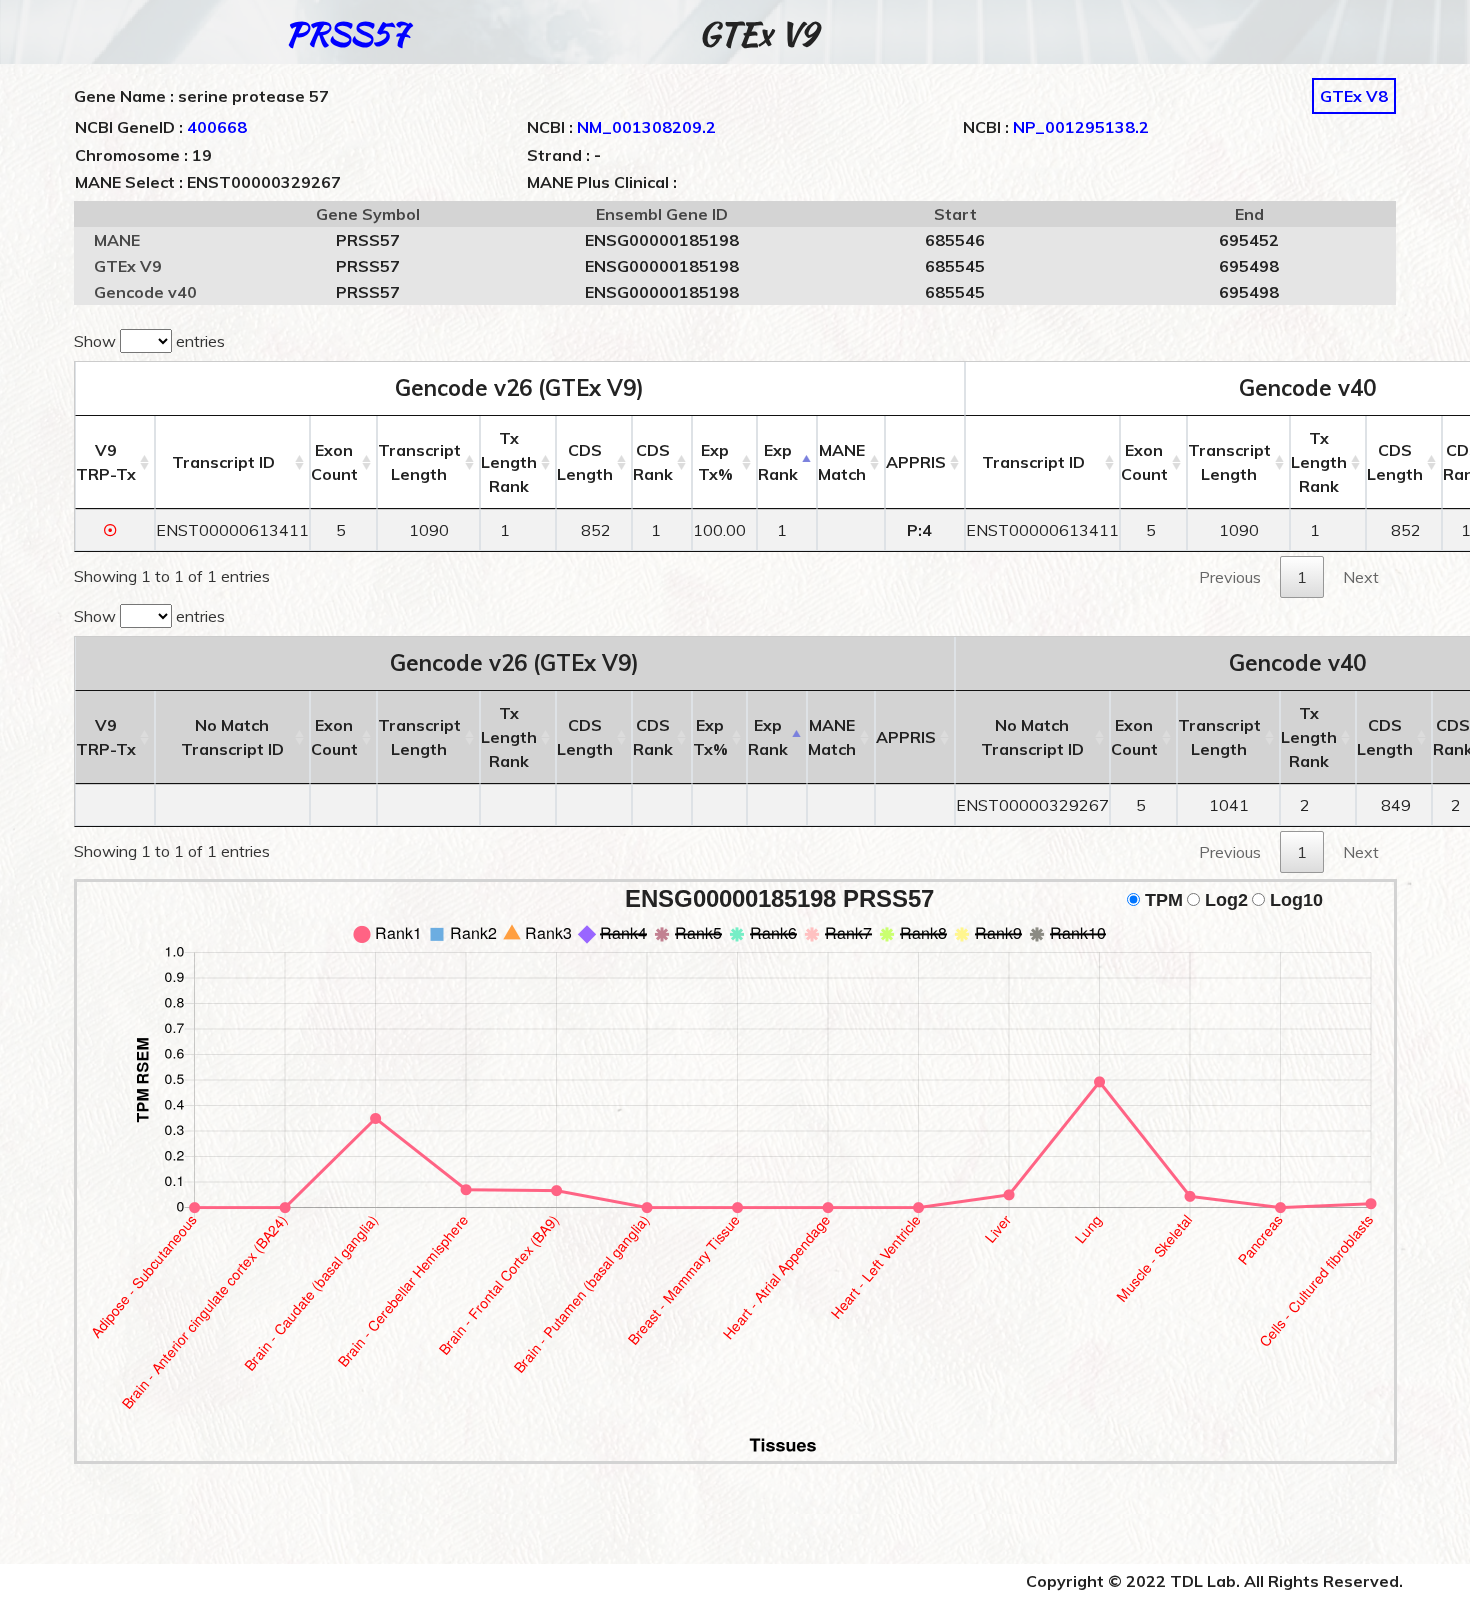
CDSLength (585, 462)
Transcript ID (223, 462)
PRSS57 (346, 33)
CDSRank (653, 462)
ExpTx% (715, 462)
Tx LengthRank (509, 462)
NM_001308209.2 (646, 127)
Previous (1230, 577)
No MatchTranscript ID (232, 737)
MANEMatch (842, 462)
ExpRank (778, 462)
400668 (217, 127)
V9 (106, 462)
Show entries (149, 341)
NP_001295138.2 (1081, 127)
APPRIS (916, 462)
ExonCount (334, 462)
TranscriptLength (419, 462)
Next (1361, 577)
